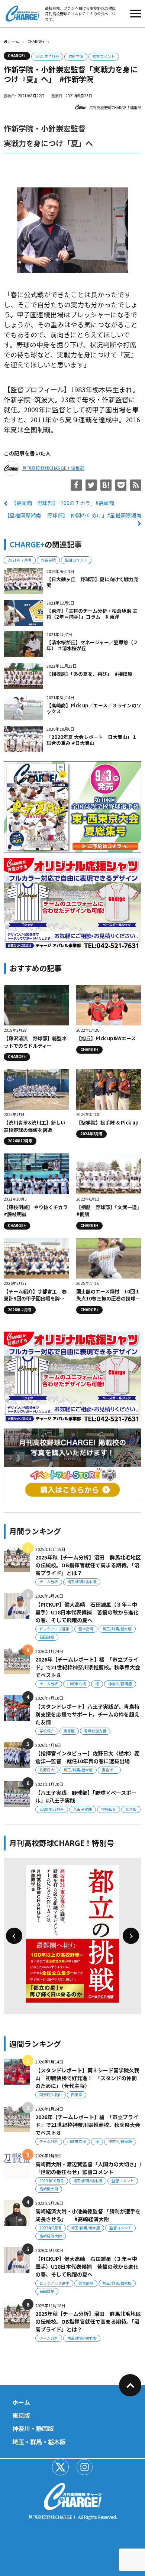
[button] (14, 1936)
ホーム (21, 2402)
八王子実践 (83, 1809)
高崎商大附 (49, 2189)
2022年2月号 (51, 2228)
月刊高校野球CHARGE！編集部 (115, 107)
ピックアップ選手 (54, 1629)
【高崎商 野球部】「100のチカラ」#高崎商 (63, 503)
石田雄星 (47, 1637)
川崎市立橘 (77, 1684)
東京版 (69, 1731)
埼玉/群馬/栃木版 (82, 1582)
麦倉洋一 (109, 1770)
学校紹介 (47, 1731)
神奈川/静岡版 (120, 1684)
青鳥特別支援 (95, 1731)
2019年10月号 (52, 2181)
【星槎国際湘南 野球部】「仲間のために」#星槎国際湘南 (73, 515)
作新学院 (76, 56)
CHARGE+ (17, 55)
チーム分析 (49, 1582)
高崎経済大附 (51, 2236)
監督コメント (104, 56)
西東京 (77, 2094)
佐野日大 (47, 1770)
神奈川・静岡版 (33, 2428)
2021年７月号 (47, 56)
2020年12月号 (52, 1809)
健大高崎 (86, 1629)
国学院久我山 (51, 2094)
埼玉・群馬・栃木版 (39, 2442)
